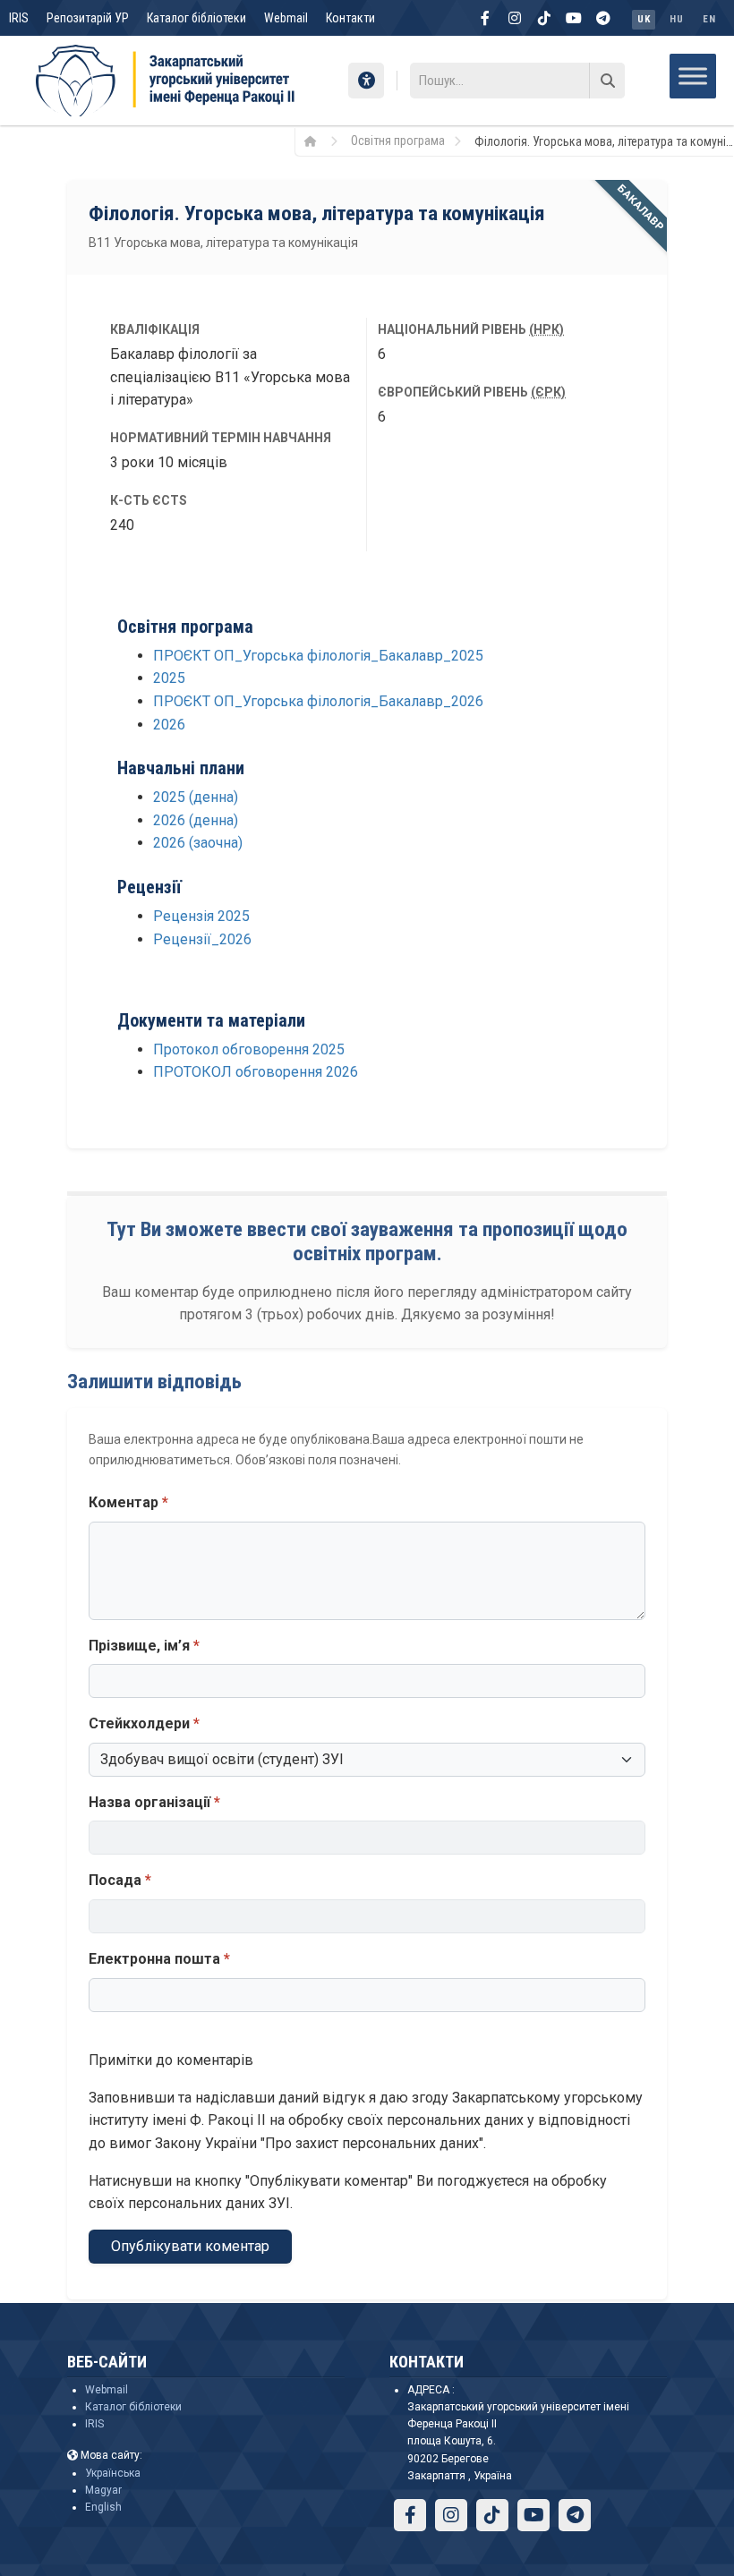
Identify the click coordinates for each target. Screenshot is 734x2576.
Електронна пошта (159, 1959)
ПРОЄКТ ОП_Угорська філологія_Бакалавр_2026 (318, 701)
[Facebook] (485, 18)
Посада (120, 1880)
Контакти (350, 18)
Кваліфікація (155, 329)
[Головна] (316, 141)
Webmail (286, 18)
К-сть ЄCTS (149, 500)
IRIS (19, 18)
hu (676, 19)
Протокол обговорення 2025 (249, 1049)
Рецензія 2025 (201, 916)
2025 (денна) (196, 797)
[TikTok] (544, 18)
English (103, 2507)
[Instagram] (515, 18)
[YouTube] (574, 18)
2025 (169, 678)
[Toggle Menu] (693, 76)
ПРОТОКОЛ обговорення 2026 (256, 1072)
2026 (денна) (196, 820)
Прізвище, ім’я (144, 1646)
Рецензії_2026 (202, 939)
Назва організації (154, 1802)
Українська (113, 2473)
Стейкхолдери (144, 1723)
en (709, 19)
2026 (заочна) (198, 843)
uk (644, 19)
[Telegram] (603, 18)
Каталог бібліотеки (196, 18)
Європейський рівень (472, 392)
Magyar (103, 2490)
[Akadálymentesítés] (366, 81)
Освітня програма (398, 141)
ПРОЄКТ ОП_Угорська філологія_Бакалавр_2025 (318, 656)
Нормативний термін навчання (221, 438)
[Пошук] (607, 81)
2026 (169, 725)
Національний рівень (471, 329)
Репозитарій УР (88, 18)
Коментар (128, 1502)
